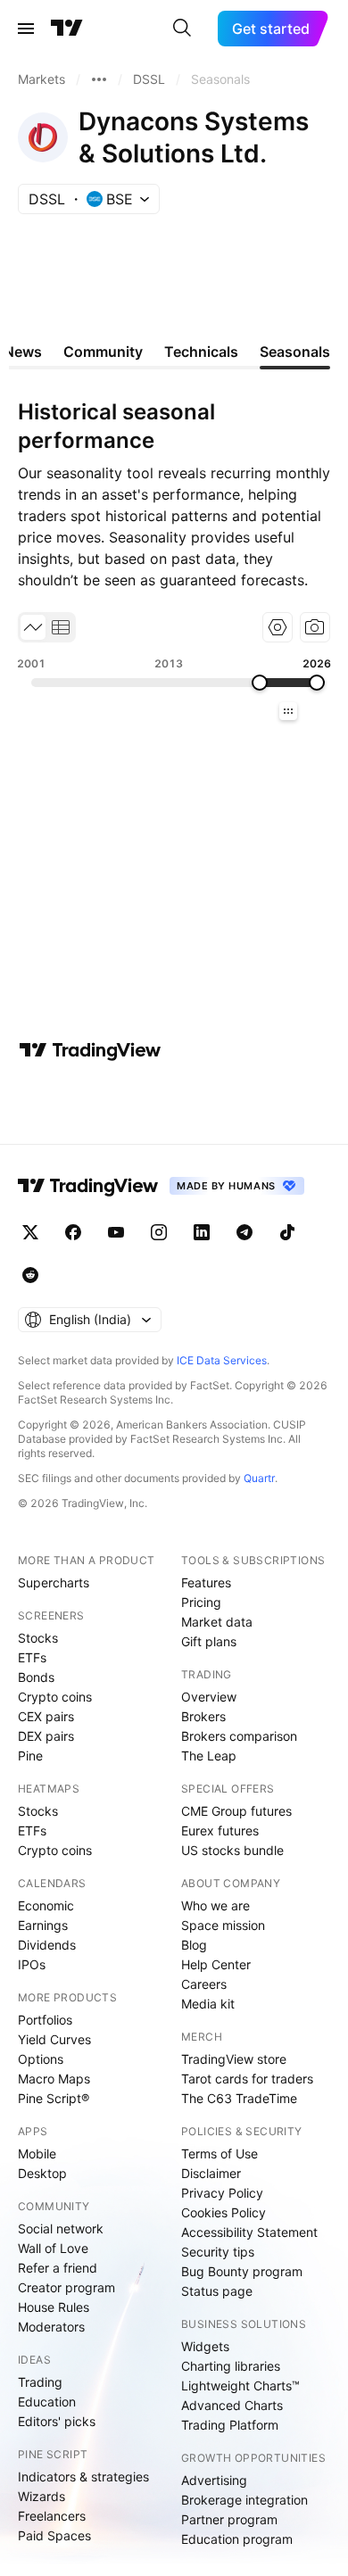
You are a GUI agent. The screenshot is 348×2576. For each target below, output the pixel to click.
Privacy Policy (222, 2193)
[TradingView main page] (67, 29)
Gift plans (209, 1641)
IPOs (32, 1964)
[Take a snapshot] (315, 627)
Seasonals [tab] (295, 352)
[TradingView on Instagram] (159, 1232)
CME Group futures (236, 1811)
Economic (46, 1905)
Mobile (37, 2154)
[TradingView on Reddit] (30, 1275)
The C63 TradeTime (239, 2098)
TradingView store (234, 2059)
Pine (30, 1756)
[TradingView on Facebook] (73, 1232)
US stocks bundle (232, 1850)
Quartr (259, 1478)
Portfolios (45, 2020)
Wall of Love (53, 2248)
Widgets (205, 2346)
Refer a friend (58, 2268)
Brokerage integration (244, 2500)
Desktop (42, 2173)
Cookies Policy (224, 2212)
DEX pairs (46, 1736)
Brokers (203, 1716)
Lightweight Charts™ (240, 2385)
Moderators (51, 2327)
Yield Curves (54, 2039)
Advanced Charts (232, 2405)
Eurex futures (220, 1831)
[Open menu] (26, 29)
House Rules (54, 2307)
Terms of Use (220, 2154)
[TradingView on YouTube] (116, 1232)
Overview (209, 1697)
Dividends (47, 1945)
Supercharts (54, 1582)
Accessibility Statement (249, 2232)
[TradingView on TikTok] (287, 1232)
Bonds (36, 1677)
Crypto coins (55, 1697)
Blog (194, 1945)
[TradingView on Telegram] (244, 1232)
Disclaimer (211, 2173)
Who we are (215, 1905)
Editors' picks (57, 2421)
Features (206, 1582)
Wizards (41, 2496)
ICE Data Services (222, 1360)
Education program (237, 2539)
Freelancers (52, 2516)
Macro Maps (54, 2079)
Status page (217, 2291)
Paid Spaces (54, 2535)
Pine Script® (54, 2098)
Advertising (214, 2480)
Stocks (38, 1638)
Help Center (216, 1964)
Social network (61, 2228)
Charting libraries (231, 2366)
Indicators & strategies (83, 2477)
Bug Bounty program (242, 2271)
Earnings (43, 1925)
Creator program (66, 2287)
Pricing (201, 1602)
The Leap (209, 1756)
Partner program (229, 2519)
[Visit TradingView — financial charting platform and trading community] (90, 1050)
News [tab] (23, 352)
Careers (204, 1984)
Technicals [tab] (201, 352)
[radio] (33, 627)
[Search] (182, 29)
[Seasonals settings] (278, 627)
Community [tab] (103, 352)
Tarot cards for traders (247, 2079)
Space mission (223, 1925)
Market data (217, 1622)
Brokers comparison (239, 1736)
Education (47, 2402)
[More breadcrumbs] (99, 79)
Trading (40, 2382)
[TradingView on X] (30, 1232)
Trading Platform (230, 2425)
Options (41, 2059)
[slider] (260, 683)
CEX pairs (46, 1716)
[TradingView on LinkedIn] (202, 1232)
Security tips (218, 2252)
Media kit (208, 2004)
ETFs (32, 1657)
